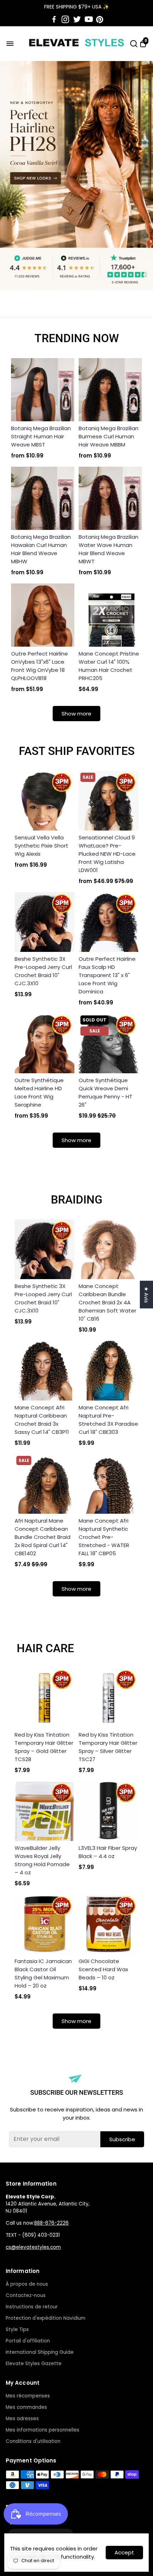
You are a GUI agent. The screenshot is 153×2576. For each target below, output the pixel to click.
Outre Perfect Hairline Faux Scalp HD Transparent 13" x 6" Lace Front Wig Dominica (107, 975)
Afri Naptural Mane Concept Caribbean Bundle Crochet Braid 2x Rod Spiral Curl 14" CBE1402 (43, 1537)
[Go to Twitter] (77, 20)
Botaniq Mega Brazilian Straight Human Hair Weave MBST (41, 436)
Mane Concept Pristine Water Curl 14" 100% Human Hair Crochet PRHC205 (109, 666)
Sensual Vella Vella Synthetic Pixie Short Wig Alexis (41, 846)
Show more (76, 714)
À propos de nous (27, 2284)
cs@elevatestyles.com (33, 2247)
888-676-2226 (51, 2223)
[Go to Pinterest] (100, 20)
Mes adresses (22, 2419)
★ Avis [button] (146, 1295)
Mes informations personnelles (43, 2430)
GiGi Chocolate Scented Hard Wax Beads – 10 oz (103, 1969)
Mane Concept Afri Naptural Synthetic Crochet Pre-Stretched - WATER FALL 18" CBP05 (104, 1537)
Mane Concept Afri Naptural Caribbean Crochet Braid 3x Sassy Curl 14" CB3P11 (42, 1420)
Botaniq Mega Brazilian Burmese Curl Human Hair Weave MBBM (109, 436)
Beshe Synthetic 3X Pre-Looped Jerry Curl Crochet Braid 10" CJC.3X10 (43, 971)
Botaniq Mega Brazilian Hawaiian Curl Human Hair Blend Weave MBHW (41, 549)
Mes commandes (26, 2407)
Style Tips (17, 2330)
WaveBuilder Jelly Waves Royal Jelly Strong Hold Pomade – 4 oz (42, 1860)
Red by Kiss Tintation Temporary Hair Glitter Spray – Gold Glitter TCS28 (44, 1747)
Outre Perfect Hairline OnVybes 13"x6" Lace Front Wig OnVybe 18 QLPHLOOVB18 (39, 666)
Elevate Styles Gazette (34, 2364)
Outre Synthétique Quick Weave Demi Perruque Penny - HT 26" (105, 1092)
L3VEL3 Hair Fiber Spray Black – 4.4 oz (108, 1852)
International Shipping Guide (40, 2352)
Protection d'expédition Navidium (46, 2318)
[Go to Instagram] (65, 20)
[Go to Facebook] (54, 20)
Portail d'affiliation (28, 2341)
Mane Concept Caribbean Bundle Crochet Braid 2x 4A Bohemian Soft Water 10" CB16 (107, 1302)
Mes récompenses (28, 2396)
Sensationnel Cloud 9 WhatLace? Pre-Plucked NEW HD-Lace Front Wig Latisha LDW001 (107, 854)
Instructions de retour (32, 2307)
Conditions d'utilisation (33, 2441)
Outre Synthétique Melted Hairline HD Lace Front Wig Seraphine (39, 1092)
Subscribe (122, 2139)
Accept (124, 2552)
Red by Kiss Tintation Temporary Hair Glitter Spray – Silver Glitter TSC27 (108, 1747)
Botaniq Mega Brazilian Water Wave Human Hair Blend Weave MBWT (109, 549)
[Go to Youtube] (89, 20)
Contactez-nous (26, 2295)
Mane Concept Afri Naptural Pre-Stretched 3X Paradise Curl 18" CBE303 (108, 1420)
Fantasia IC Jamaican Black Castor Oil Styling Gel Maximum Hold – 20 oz (43, 1973)
